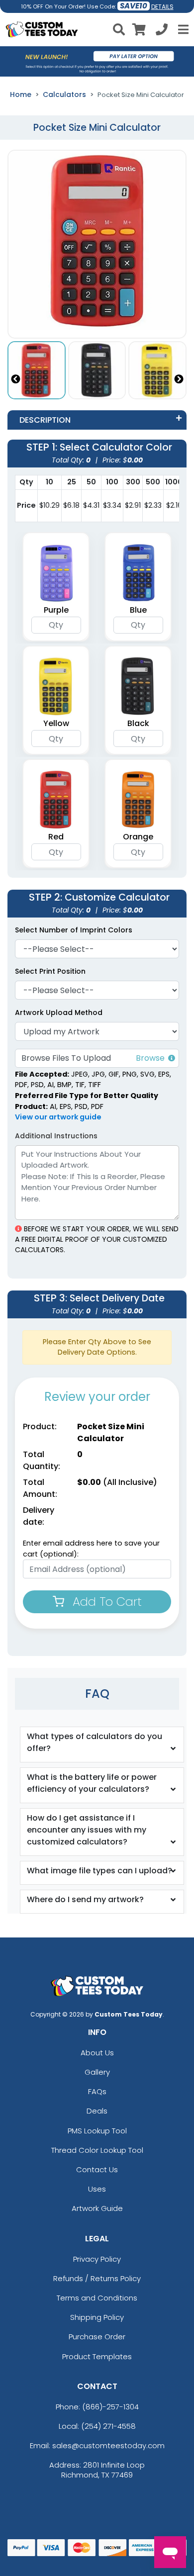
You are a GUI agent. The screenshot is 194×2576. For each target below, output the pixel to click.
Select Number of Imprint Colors (74, 930)
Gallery (97, 2072)
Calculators (64, 94)
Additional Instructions (56, 1136)
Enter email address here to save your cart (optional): (91, 1549)
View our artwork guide (58, 1117)
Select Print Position (50, 971)
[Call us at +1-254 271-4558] (162, 31)
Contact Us (97, 2169)
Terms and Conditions (97, 2298)
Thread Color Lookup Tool (97, 2150)
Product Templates (97, 2356)
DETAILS (162, 7)
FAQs (97, 2091)
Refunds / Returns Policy (97, 2278)
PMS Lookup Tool (97, 2131)
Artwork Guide (97, 2208)
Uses (97, 2189)
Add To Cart (105, 1602)
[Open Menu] (182, 29)
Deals (97, 2111)
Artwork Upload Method (59, 1012)
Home (21, 94)
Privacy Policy (97, 2259)
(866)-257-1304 (110, 2407)
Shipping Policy (97, 2317)
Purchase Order (97, 2337)
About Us (97, 2053)
